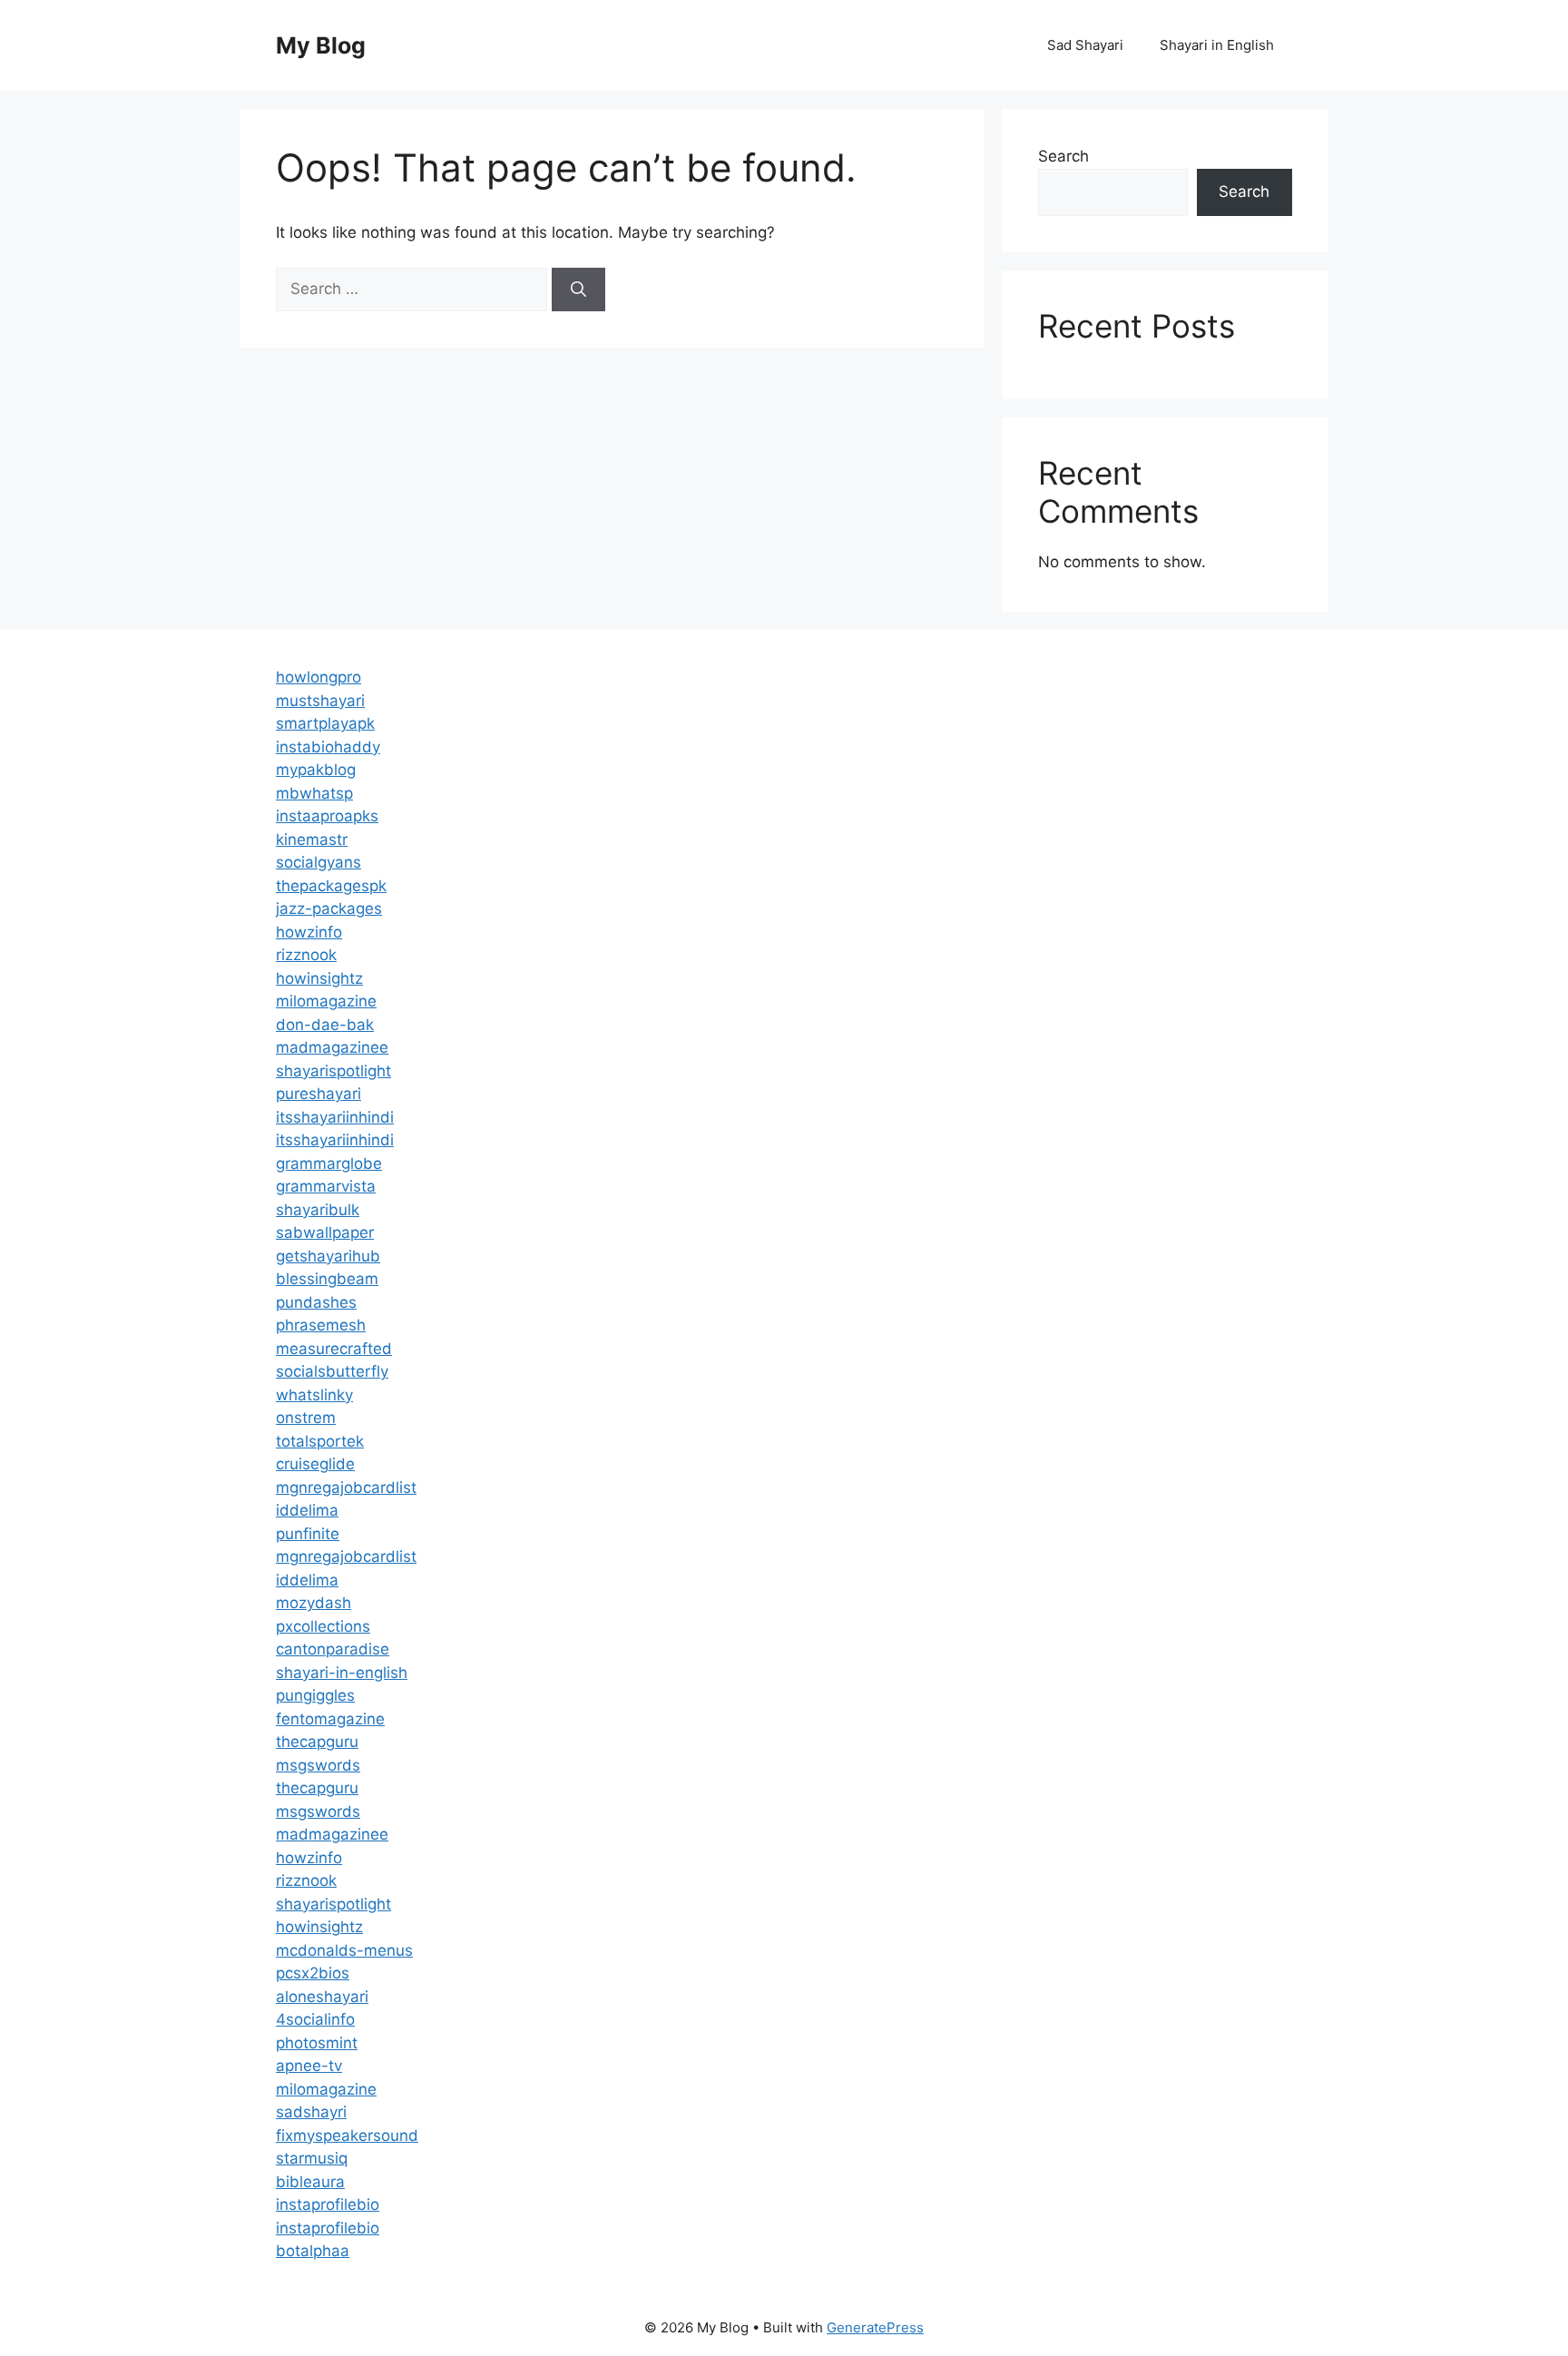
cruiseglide (315, 1464)
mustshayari (320, 701)
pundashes (316, 1302)
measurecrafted (334, 1349)
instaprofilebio (328, 2204)
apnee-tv (309, 2066)
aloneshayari (322, 1997)
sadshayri (311, 2112)
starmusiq (312, 2158)
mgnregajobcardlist (346, 1487)
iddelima (307, 1510)
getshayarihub (328, 1256)
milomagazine (326, 1001)
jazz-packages (329, 908)
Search (1063, 156)
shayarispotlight (333, 1071)
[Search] (578, 290)
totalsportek (320, 1441)
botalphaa (313, 2251)
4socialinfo (315, 2019)
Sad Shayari (1085, 45)
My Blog (321, 45)
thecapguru (317, 1742)
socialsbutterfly (332, 1371)
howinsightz (319, 978)
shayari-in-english (342, 1673)
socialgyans (318, 862)
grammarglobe (329, 1163)
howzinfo (309, 932)
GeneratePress (875, 2327)
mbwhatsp (314, 793)
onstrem (306, 1418)
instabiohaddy (328, 747)
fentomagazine (330, 1719)
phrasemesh (321, 1325)
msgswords (318, 1765)
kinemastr (312, 839)
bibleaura (310, 2182)
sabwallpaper (325, 1232)
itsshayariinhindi (335, 1117)
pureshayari (318, 1094)
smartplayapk (325, 723)
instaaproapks (327, 816)
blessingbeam (327, 1279)
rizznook (306, 955)
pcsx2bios (313, 1973)
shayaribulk (318, 1210)
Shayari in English (1217, 45)
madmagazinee (332, 1047)
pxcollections (323, 1626)
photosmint (317, 2043)
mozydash (314, 1603)
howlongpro (318, 677)
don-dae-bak (325, 1025)
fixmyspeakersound (347, 2135)
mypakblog (316, 770)
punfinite (308, 1534)
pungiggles (315, 1695)
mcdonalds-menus (344, 1950)
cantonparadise (333, 1649)
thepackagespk (331, 886)
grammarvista (326, 1186)
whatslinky (314, 1395)
